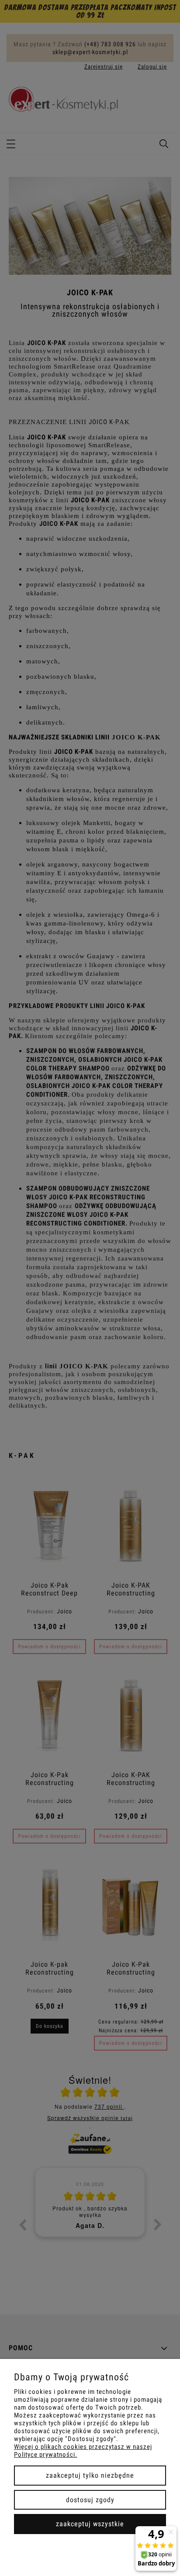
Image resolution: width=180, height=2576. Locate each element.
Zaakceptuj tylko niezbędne (90, 2475)
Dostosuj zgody (90, 2500)
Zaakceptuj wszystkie (90, 2524)
